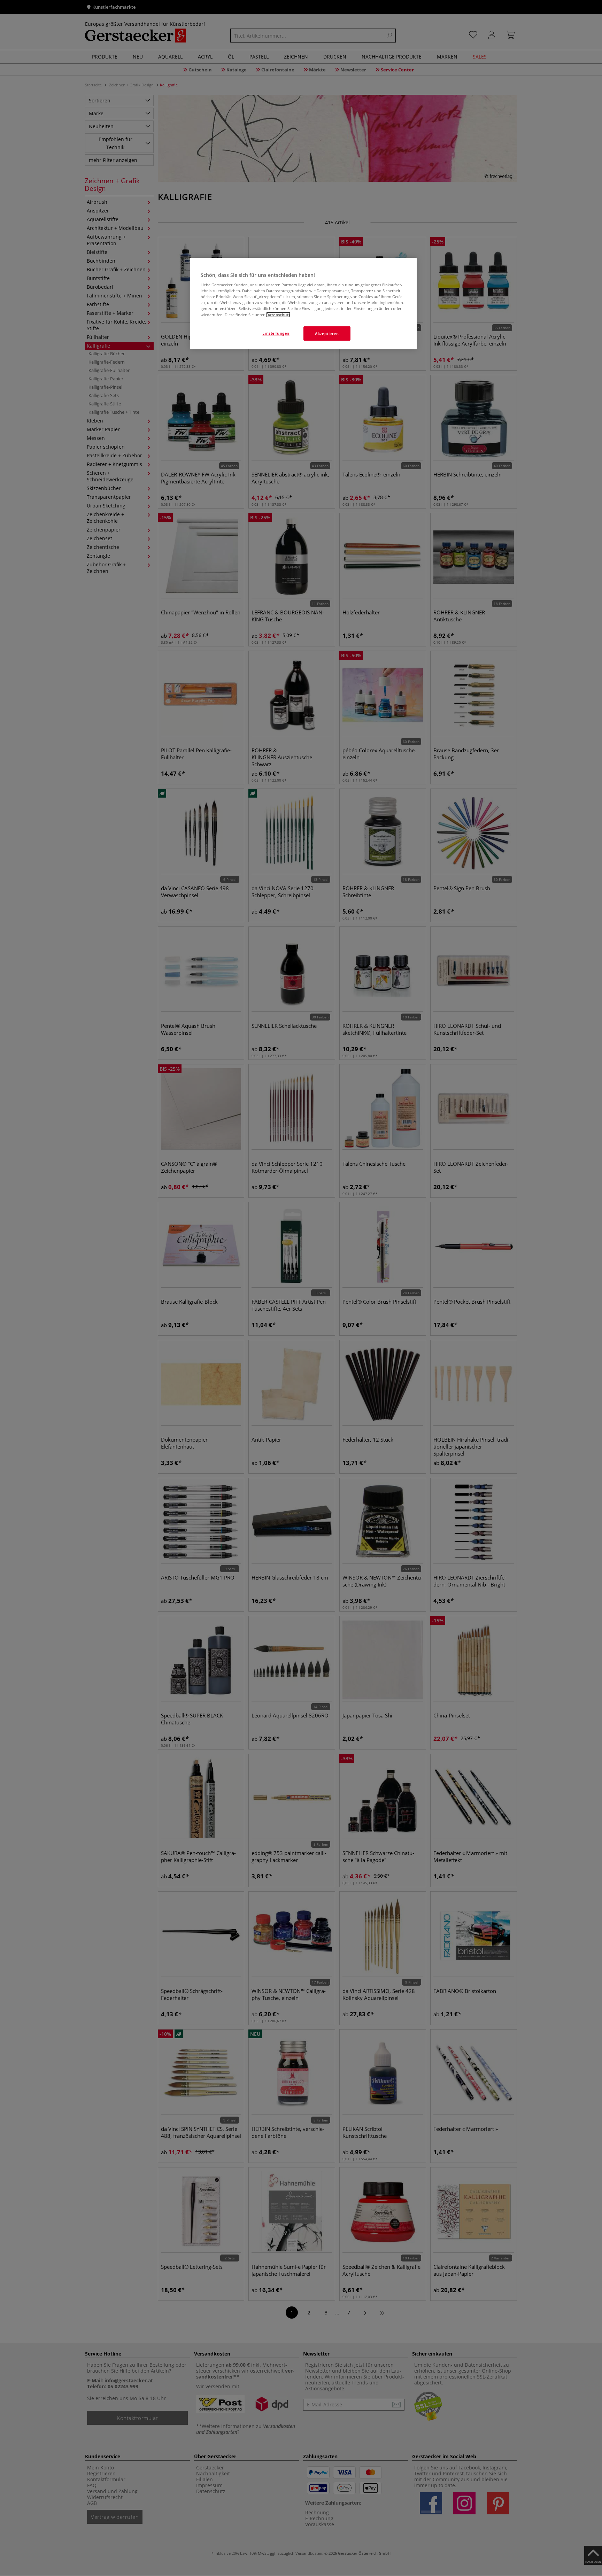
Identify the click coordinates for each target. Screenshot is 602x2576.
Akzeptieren (327, 333)
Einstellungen (276, 333)
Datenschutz (278, 315)
